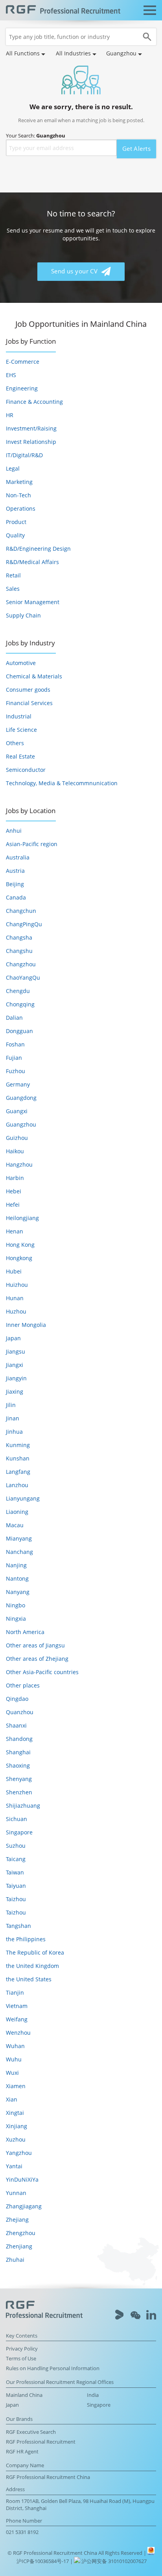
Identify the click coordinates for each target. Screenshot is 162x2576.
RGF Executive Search (31, 2432)
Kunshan (18, 1458)
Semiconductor (26, 770)
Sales (13, 589)
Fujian (14, 1058)
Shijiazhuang (23, 1806)
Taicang (16, 1859)
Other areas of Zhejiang (37, 1659)
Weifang (17, 2019)
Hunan (15, 1298)
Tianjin (15, 1992)
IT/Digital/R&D (24, 455)
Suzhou (16, 1846)
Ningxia (16, 1619)
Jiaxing (15, 1392)
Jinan (13, 1418)
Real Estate (20, 756)
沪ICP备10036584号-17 (43, 2561)
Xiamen (16, 2086)
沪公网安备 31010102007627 (113, 2561)
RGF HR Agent (22, 2452)
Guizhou (17, 1138)
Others (15, 743)
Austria (15, 871)
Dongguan (19, 1031)
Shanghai (18, 1752)
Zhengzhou (21, 2233)
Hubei (14, 1271)
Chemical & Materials (34, 676)
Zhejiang (17, 2220)
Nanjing (16, 1565)
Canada (16, 897)
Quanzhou (20, 1712)
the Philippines (26, 1939)
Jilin (11, 1405)
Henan (15, 1231)
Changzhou (21, 964)
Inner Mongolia (26, 1325)
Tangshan (18, 1926)
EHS (11, 375)
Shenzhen (19, 1792)
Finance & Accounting (34, 402)
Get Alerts (136, 149)
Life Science (21, 730)
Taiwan (15, 1872)
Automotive (21, 663)
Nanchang (19, 1552)
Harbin (15, 1178)
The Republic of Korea (35, 1952)
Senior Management (33, 602)
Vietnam (17, 2006)
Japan (13, 1338)
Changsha (19, 937)
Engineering (22, 388)
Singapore (19, 1832)
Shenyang (19, 1779)
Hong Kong (20, 1245)
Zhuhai (15, 2260)
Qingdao (17, 1699)
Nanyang (18, 1592)
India (93, 2395)
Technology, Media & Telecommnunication (62, 783)
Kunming (18, 1445)
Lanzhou (17, 1485)
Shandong (19, 1739)
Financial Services (29, 703)
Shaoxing (18, 1765)
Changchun (21, 911)
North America (25, 1632)
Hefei (13, 1205)
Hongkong (19, 1258)
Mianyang (19, 1538)
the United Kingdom (32, 1966)
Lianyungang (23, 1498)
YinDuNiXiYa (22, 2179)
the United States (29, 1979)
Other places (23, 1685)
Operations (21, 508)
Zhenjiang (19, 2246)
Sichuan (17, 1819)
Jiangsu (16, 1351)
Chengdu (18, 991)
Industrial (19, 716)
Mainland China (24, 2395)
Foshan (15, 1044)
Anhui (14, 831)
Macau (15, 1525)
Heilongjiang (22, 1218)
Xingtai (15, 2113)
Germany (18, 1084)
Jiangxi (15, 1365)
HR (10, 415)
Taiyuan (16, 1886)
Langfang (18, 1472)
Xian (12, 2099)
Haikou (15, 1151)
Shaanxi (16, 1725)
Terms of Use (21, 2359)
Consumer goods (28, 690)
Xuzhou (16, 2139)
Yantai (14, 2166)
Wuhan (15, 2046)
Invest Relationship (31, 442)
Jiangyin (16, 1378)
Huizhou (17, 1285)
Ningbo (16, 1605)
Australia (18, 857)
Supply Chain (23, 615)
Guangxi (17, 1111)
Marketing (19, 482)
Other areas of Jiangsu (35, 1645)
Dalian (14, 1018)
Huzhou (16, 1311)
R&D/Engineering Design (38, 549)
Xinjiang (17, 2126)
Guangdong (21, 1098)
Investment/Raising (31, 428)
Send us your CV (75, 271)
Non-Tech (18, 495)
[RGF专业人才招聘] (63, 10)
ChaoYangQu (23, 977)
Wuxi (12, 2073)
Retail (13, 575)
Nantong (17, 1578)
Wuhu (14, 2059)
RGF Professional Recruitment (41, 2442)
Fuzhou (16, 1071)
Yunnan (16, 2193)
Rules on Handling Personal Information (53, 2368)
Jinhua (14, 1432)
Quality (15, 535)
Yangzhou (19, 2153)
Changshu (19, 951)
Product (16, 522)
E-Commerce (23, 362)
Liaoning (17, 1512)
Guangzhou (21, 1124)
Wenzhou (18, 2033)
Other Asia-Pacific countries (42, 1672)
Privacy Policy (22, 2349)
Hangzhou (19, 1164)
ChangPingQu (24, 924)
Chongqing (20, 1004)
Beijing (15, 884)
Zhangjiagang (24, 2206)
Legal (13, 468)
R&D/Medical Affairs (32, 562)
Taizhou (16, 1899)
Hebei (14, 1191)
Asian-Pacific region (32, 844)
